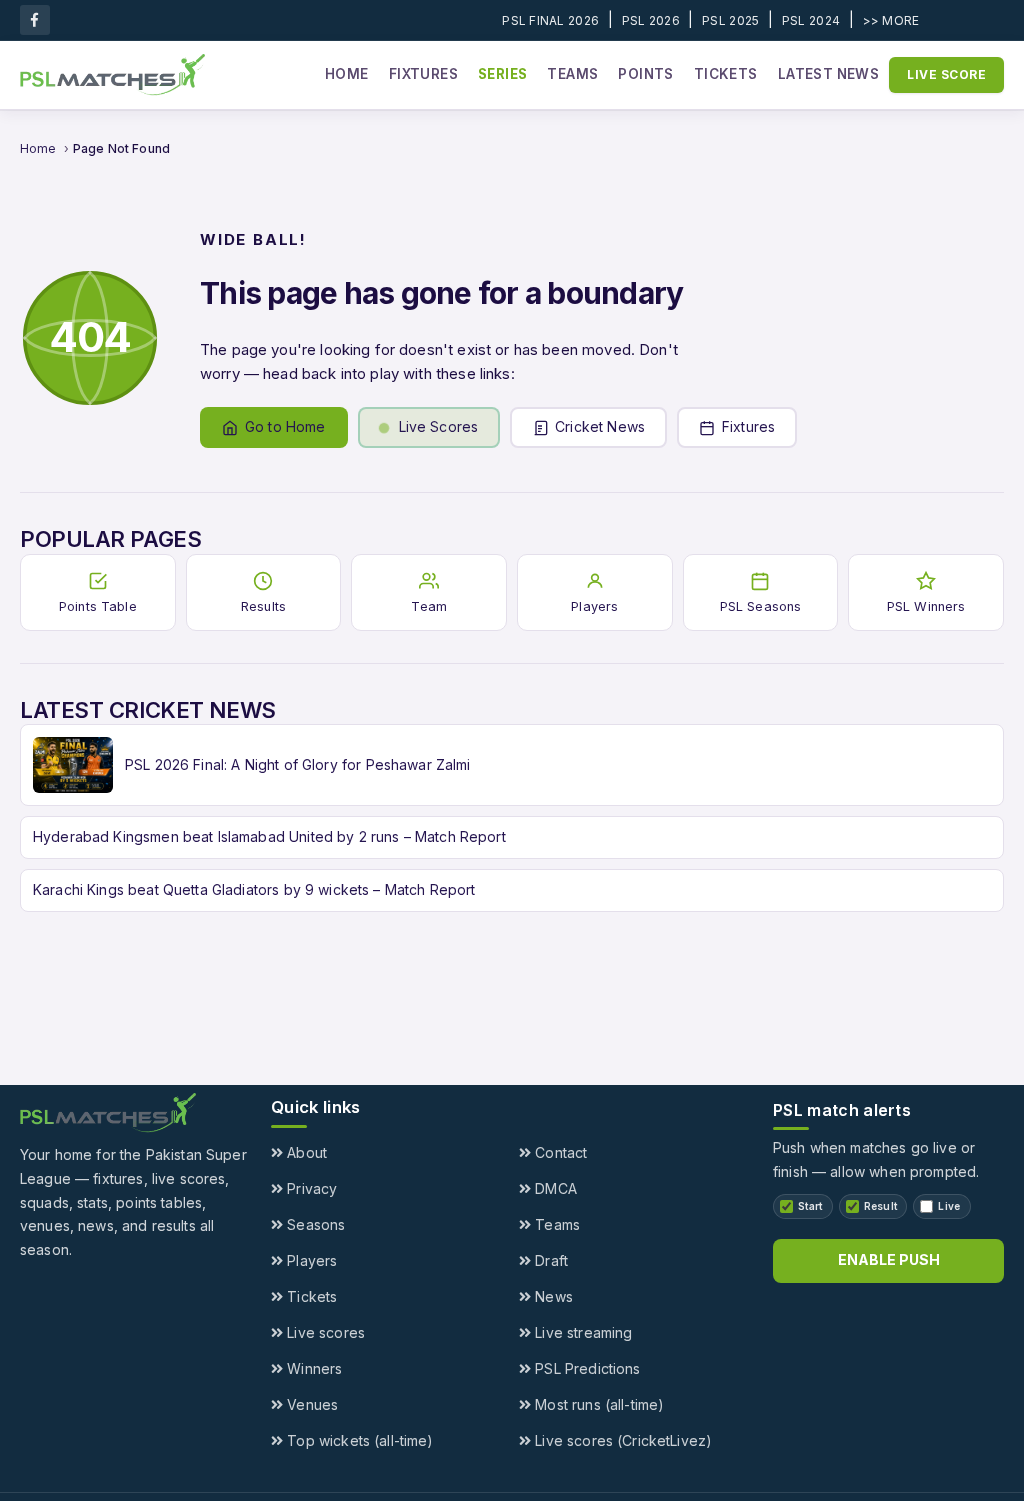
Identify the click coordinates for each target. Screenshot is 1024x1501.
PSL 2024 (811, 20)
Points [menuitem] (645, 74)
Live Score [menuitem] (946, 74)
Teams (555, 1224)
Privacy (310, 1188)
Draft (549, 1260)
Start (810, 1206)
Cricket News (600, 426)
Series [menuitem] (502, 74)
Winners (312, 1368)
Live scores (324, 1332)
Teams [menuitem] (572, 74)
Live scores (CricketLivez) (621, 1440)
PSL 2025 (730, 20)
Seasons (314, 1224)
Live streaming (581, 1332)
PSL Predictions (585, 1368)
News (552, 1296)
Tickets (310, 1296)
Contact (559, 1152)
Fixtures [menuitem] (423, 74)
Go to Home (285, 426)
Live (949, 1206)
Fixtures (748, 426)
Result (881, 1206)
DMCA (554, 1188)
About (305, 1152)
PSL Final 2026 (550, 20)
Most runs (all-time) (597, 1404)
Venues (310, 1404)
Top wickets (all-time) (358, 1440)
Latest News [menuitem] (828, 74)
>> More (891, 20)
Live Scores (439, 426)
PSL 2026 (651, 20)
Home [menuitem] (347, 74)
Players (310, 1260)
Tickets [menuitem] (726, 74)
